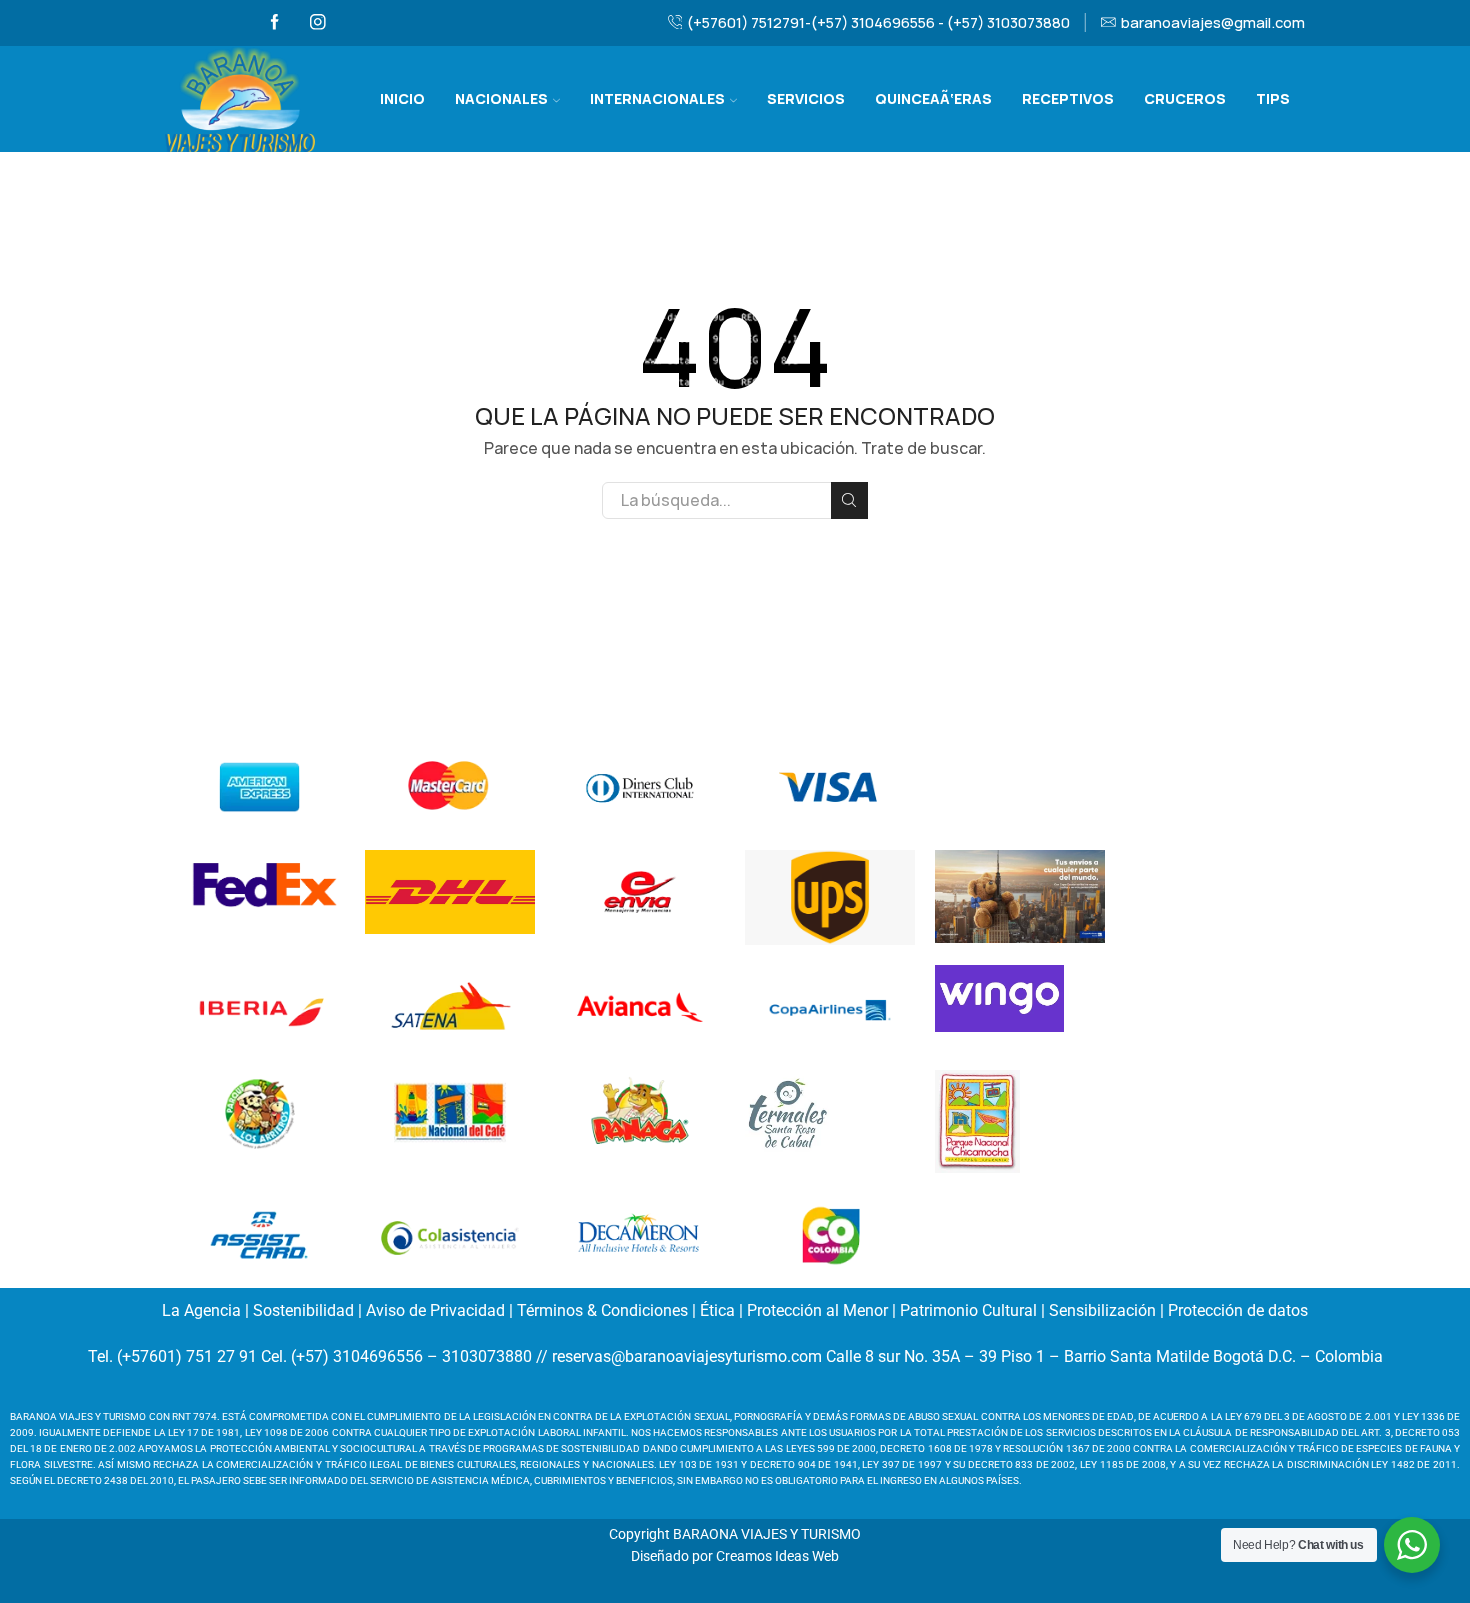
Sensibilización (1102, 1310)
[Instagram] (318, 23)
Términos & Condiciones (602, 1310)
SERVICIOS (806, 98)
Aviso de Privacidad (435, 1310)
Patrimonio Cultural (968, 1310)
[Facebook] (275, 23)
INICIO (402, 98)
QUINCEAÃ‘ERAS (933, 98)
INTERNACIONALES (657, 98)
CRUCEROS (1185, 98)
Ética (717, 1310)
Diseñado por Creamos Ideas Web (735, 1556)
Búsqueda (849, 500)
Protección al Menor (817, 1310)
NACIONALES (501, 98)
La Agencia (201, 1310)
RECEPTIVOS (1068, 98)
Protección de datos (1238, 1310)
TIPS (1273, 98)
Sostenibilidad (303, 1310)
